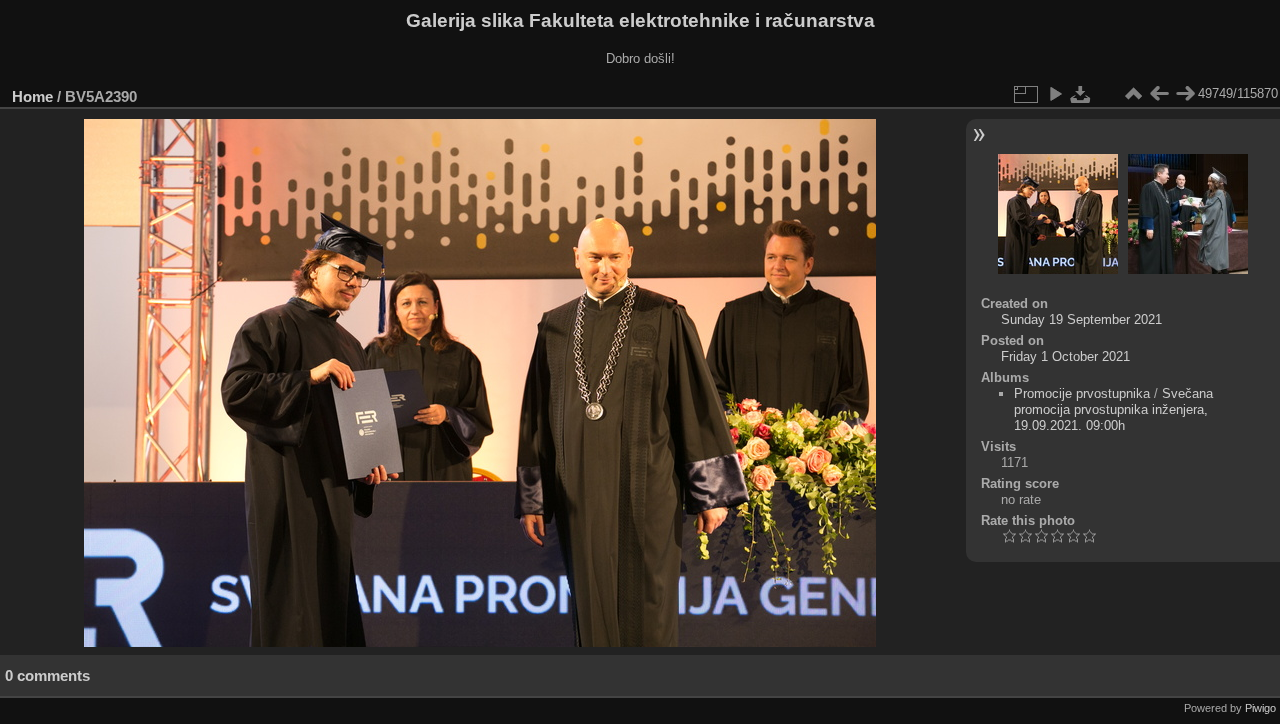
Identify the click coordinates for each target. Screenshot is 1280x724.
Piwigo (1260, 708)
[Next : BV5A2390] (1185, 94)
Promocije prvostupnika (1082, 393)
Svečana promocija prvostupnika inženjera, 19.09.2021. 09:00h (1113, 409)
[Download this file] (1081, 94)
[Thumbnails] (1133, 94)
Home (32, 96)
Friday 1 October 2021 (1065, 356)
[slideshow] (1055, 94)
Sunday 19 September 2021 (1081, 319)
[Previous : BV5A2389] (1159, 94)
